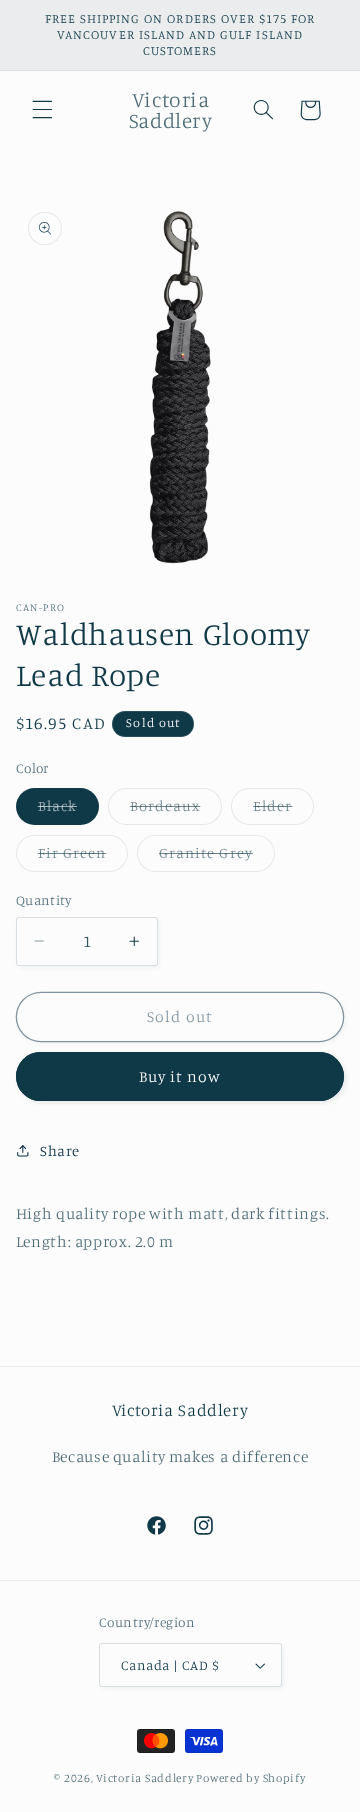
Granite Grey (217, 857)
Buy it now (180, 1076)
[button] (42, 110)
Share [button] (60, 1150)
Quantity (43, 900)
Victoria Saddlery (145, 1778)
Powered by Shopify (250, 1778)
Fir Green (83, 857)
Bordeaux (176, 810)
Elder (283, 810)
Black (68, 810)
